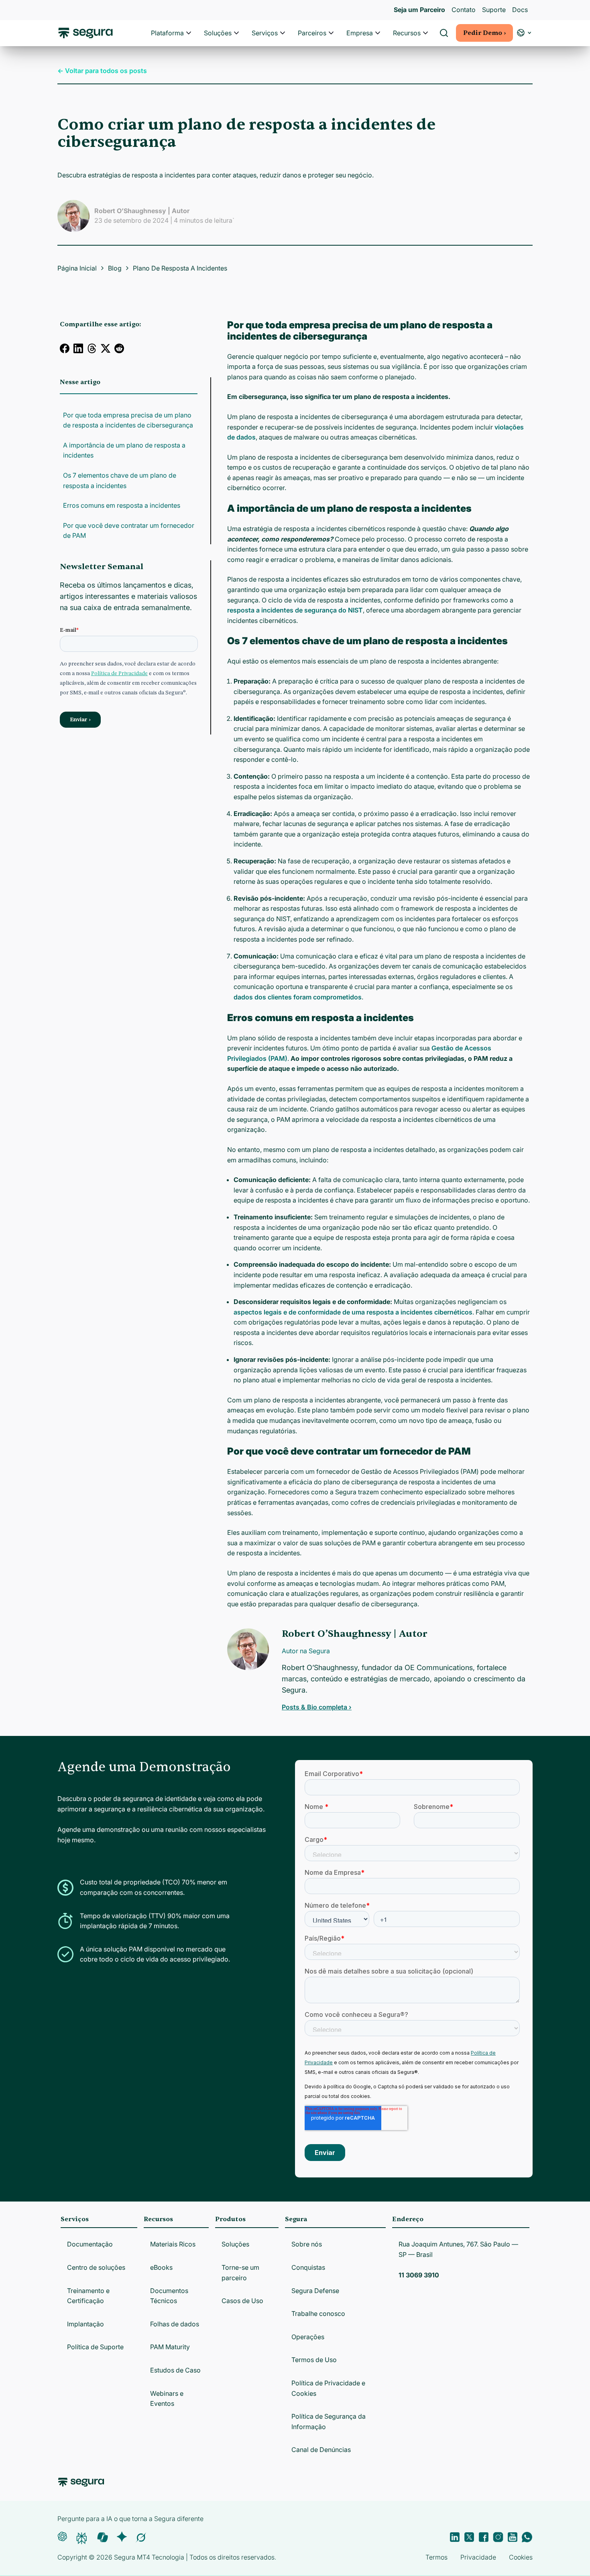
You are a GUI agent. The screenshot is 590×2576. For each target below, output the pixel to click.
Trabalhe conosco (318, 2314)
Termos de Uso (314, 2360)
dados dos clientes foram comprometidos (298, 997)
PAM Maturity (170, 2347)
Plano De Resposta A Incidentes (180, 268)
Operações (308, 2337)
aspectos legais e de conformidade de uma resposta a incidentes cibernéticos (353, 1312)
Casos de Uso (242, 2301)
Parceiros (312, 33)
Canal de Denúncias (321, 2450)
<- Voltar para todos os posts (102, 71)
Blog (115, 268)
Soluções (218, 33)
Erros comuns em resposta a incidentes (122, 505)
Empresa (360, 33)
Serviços (265, 33)
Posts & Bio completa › (317, 1707)
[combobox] (295, 43)
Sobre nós (307, 2244)
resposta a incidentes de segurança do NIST (295, 610)
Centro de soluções (96, 2267)
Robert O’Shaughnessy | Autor (142, 211)
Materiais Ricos (173, 2244)
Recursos (407, 33)
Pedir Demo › (484, 33)
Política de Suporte (95, 2347)
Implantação (85, 2324)
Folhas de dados (175, 2324)
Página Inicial (77, 268)
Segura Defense (315, 2291)
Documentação (90, 2244)
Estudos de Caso (175, 2370)
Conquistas (308, 2267)
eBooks (161, 2267)
